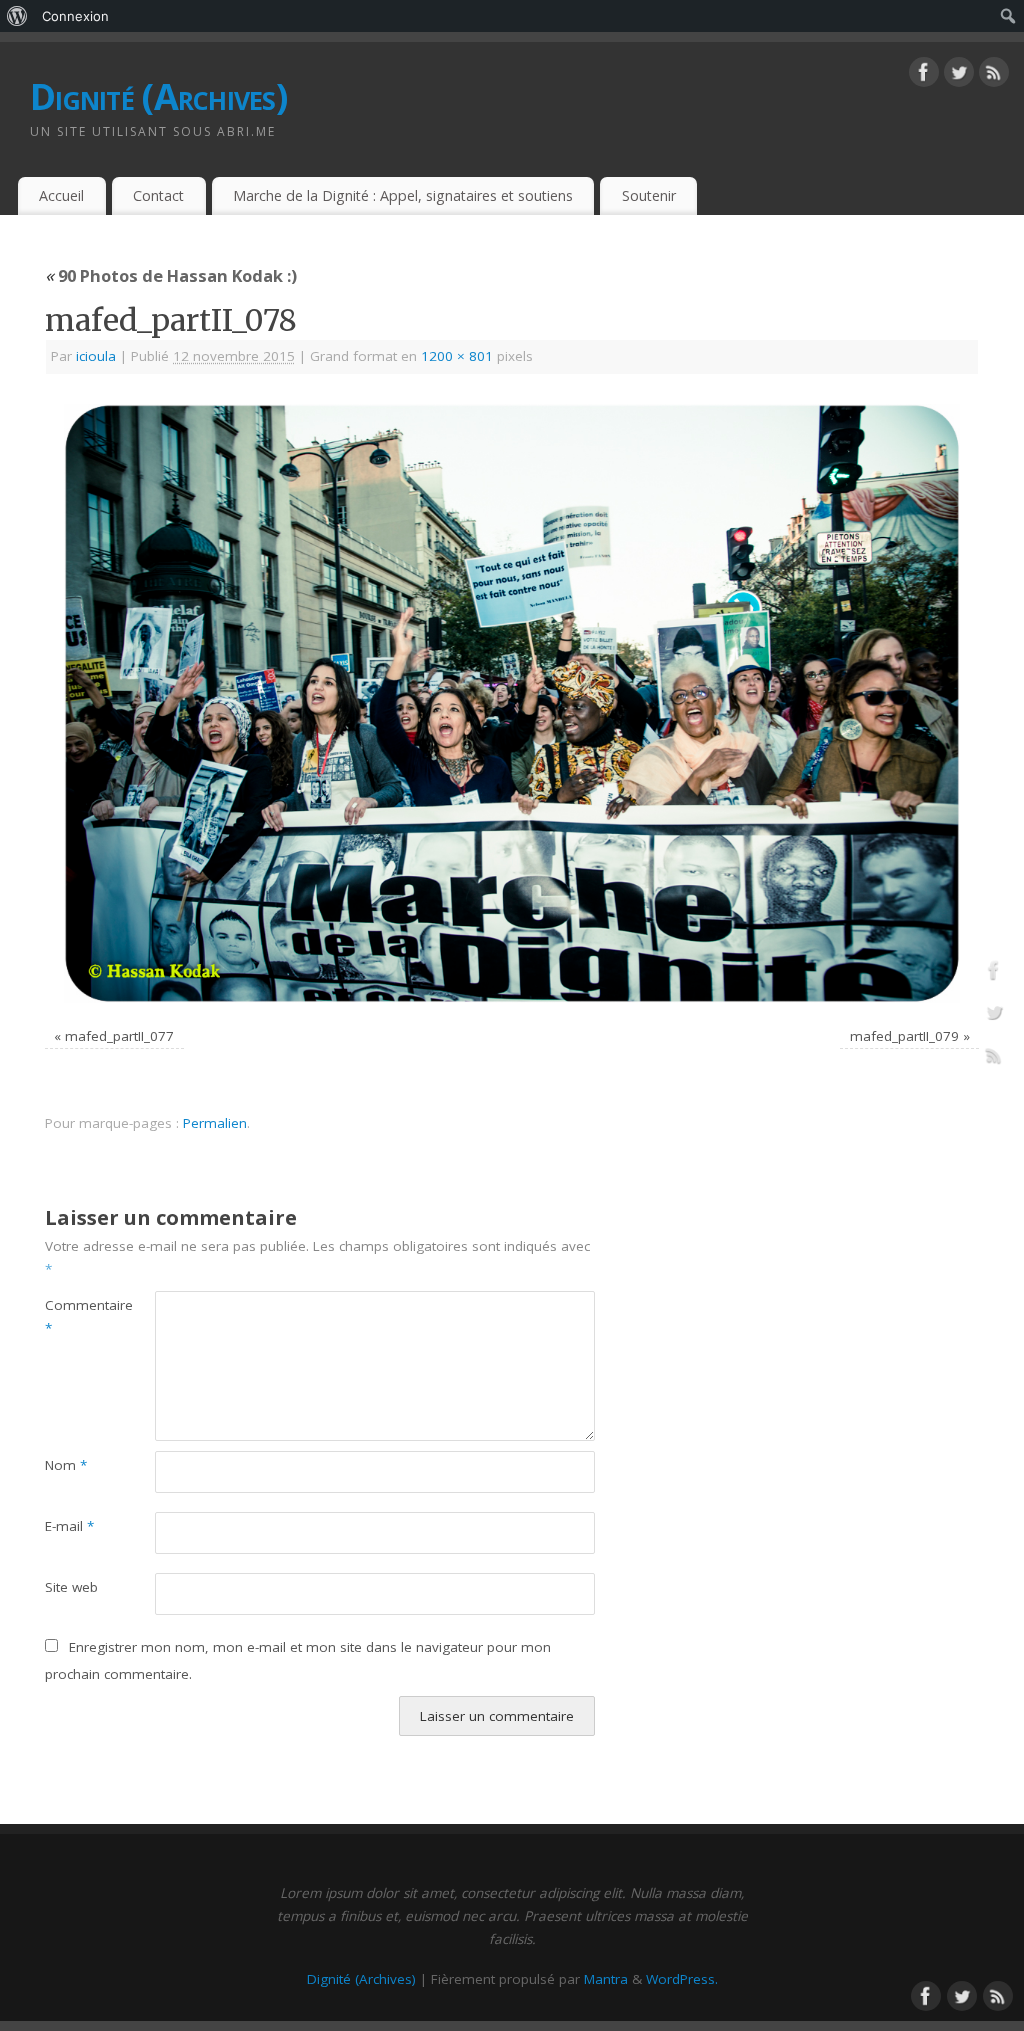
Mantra (606, 1979)
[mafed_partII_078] (512, 703)
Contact (158, 195)
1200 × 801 (457, 356)
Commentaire (72, 1316)
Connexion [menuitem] (75, 16)
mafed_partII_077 (119, 1036)
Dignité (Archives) (158, 96)
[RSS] (994, 76)
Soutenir (649, 195)
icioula (96, 356)
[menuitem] (17, 16)
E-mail (69, 1526)
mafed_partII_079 (904, 1036)
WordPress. (682, 1979)
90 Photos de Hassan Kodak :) (171, 275)
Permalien (215, 1123)
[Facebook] (924, 76)
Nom (66, 1465)
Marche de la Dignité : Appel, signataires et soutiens (403, 195)
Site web (71, 1587)
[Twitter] (959, 76)
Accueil (61, 195)
